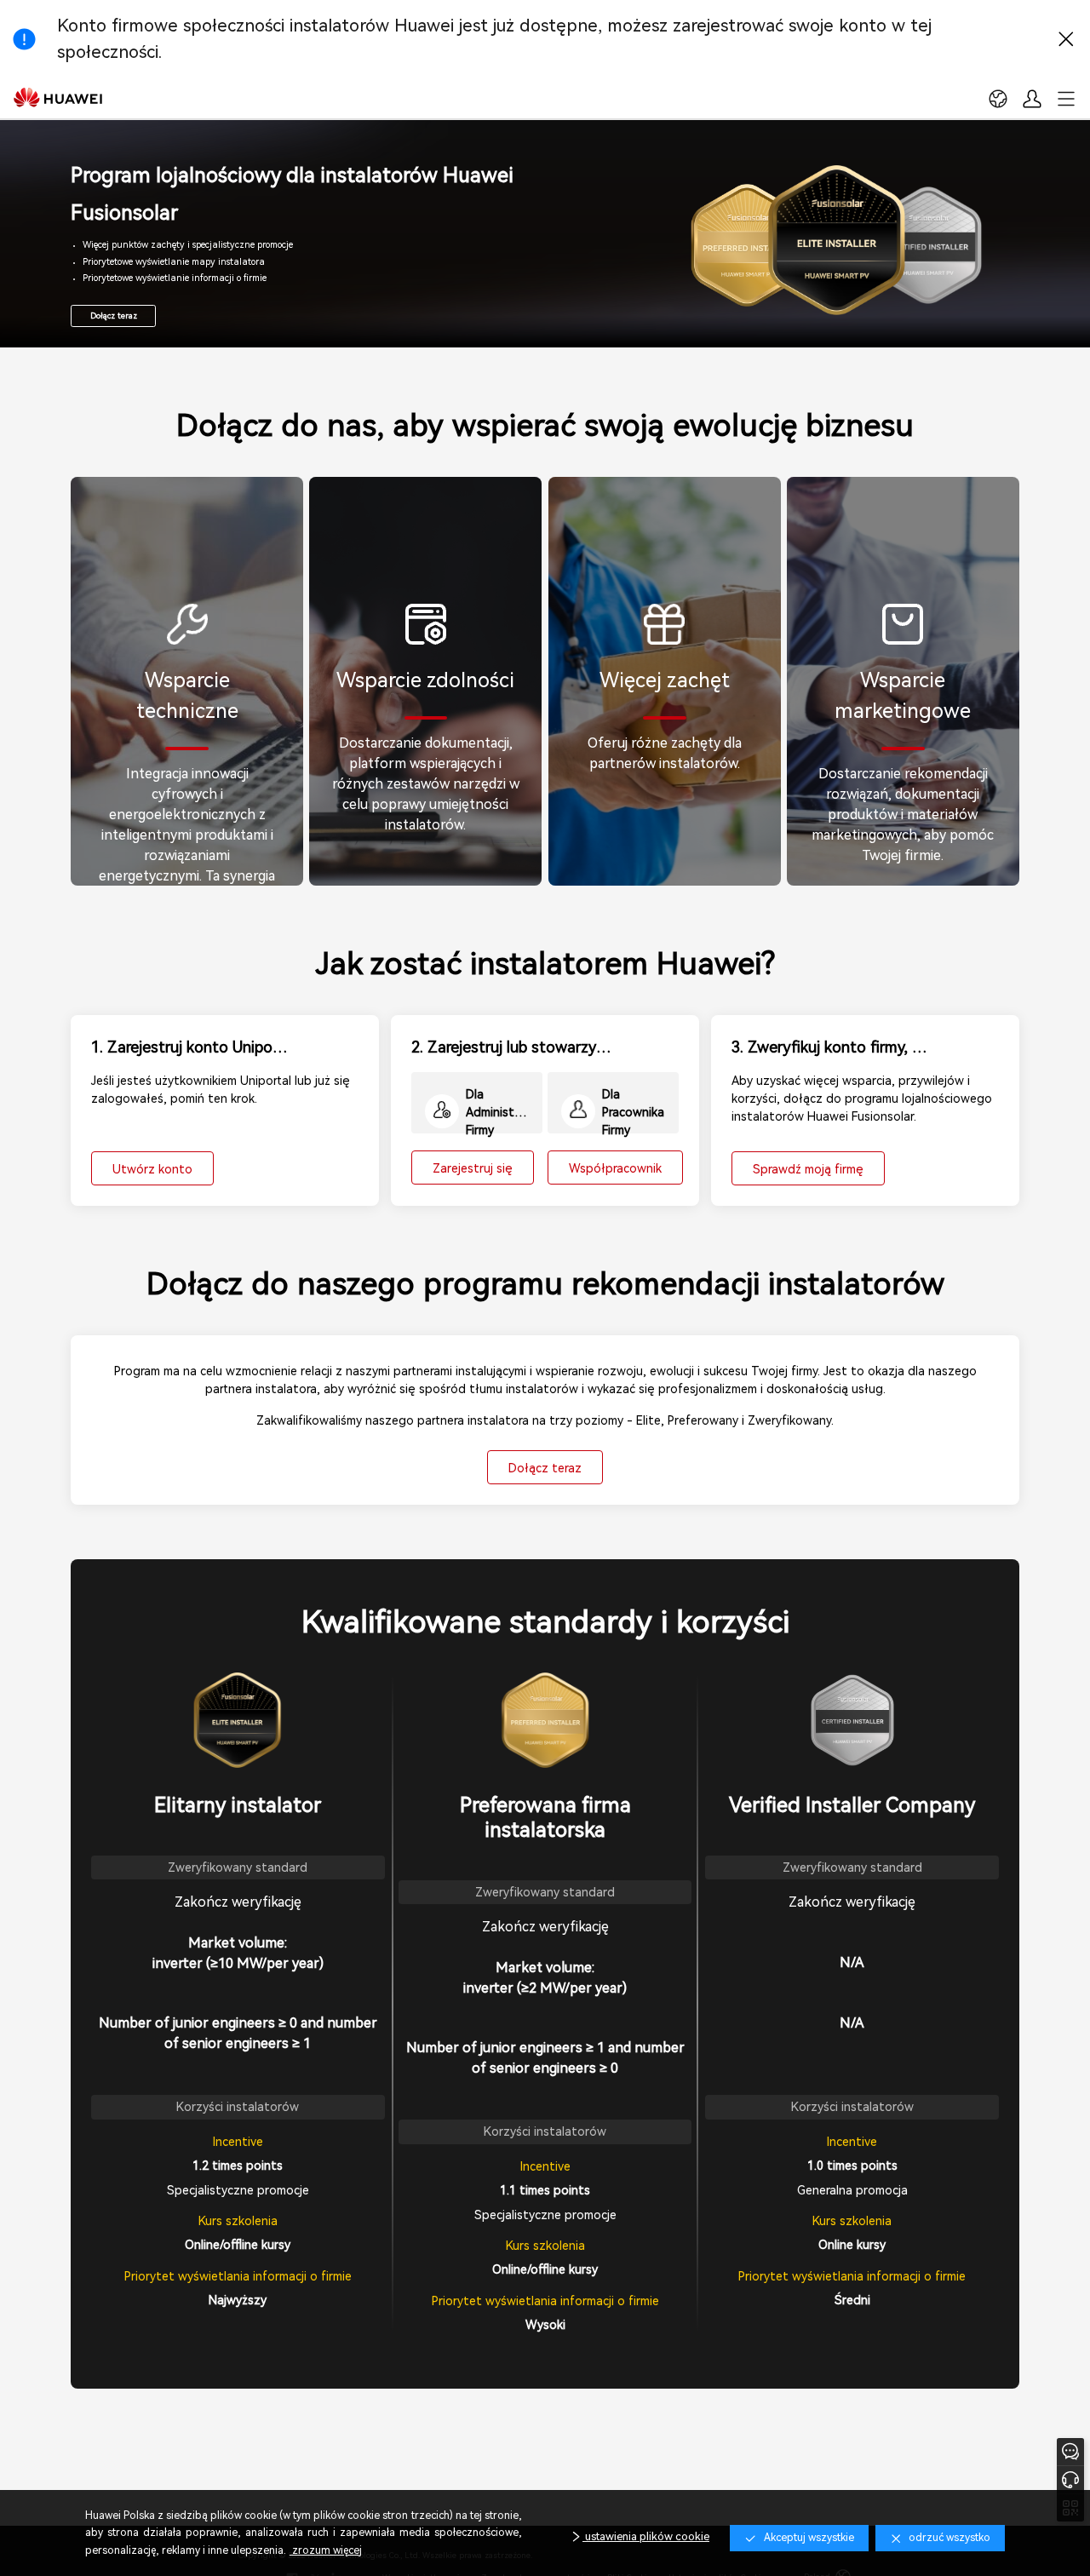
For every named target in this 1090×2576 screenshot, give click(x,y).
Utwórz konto (152, 1169)
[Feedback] (1070, 2452)
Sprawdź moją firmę (808, 1169)
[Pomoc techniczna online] (1070, 2479)
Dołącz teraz (114, 316)
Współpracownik (615, 1168)
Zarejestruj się (473, 1168)
